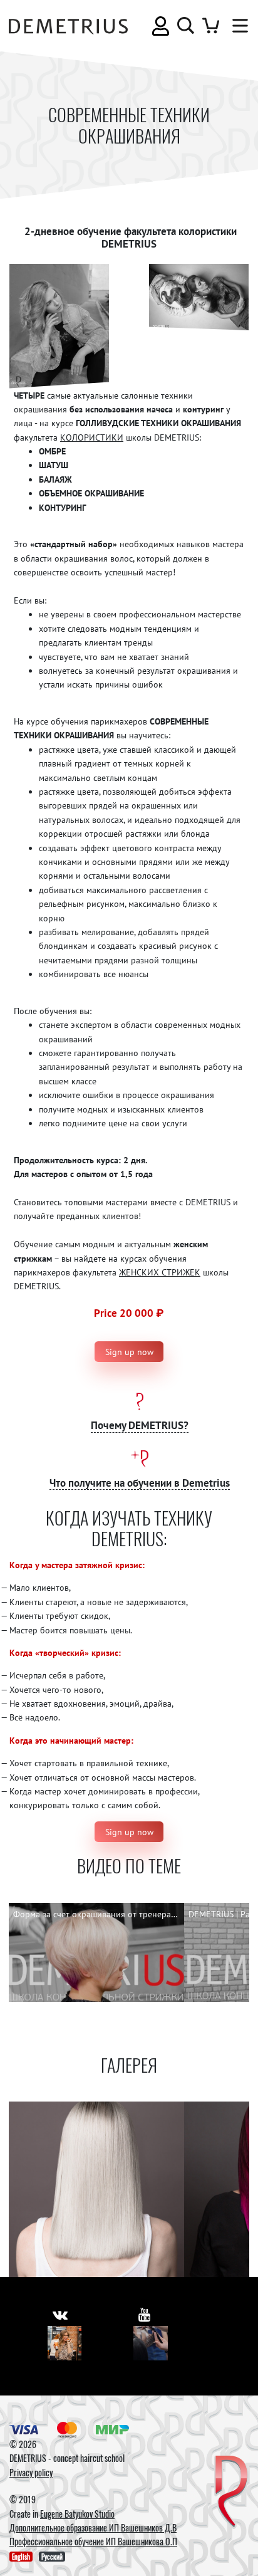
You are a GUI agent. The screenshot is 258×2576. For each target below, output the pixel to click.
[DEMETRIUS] (231, 2492)
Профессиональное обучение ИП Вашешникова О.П (93, 2541)
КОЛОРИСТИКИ (92, 437)
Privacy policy (31, 2472)
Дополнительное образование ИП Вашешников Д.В (93, 2527)
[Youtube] (151, 2343)
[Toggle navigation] (237, 26)
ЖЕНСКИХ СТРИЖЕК (160, 1272)
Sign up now (129, 1352)
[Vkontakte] (65, 2343)
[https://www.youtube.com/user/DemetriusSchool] (144, 2314)
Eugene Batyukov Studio (77, 2514)
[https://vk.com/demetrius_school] (60, 2314)
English (21, 2557)
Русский (52, 2557)
